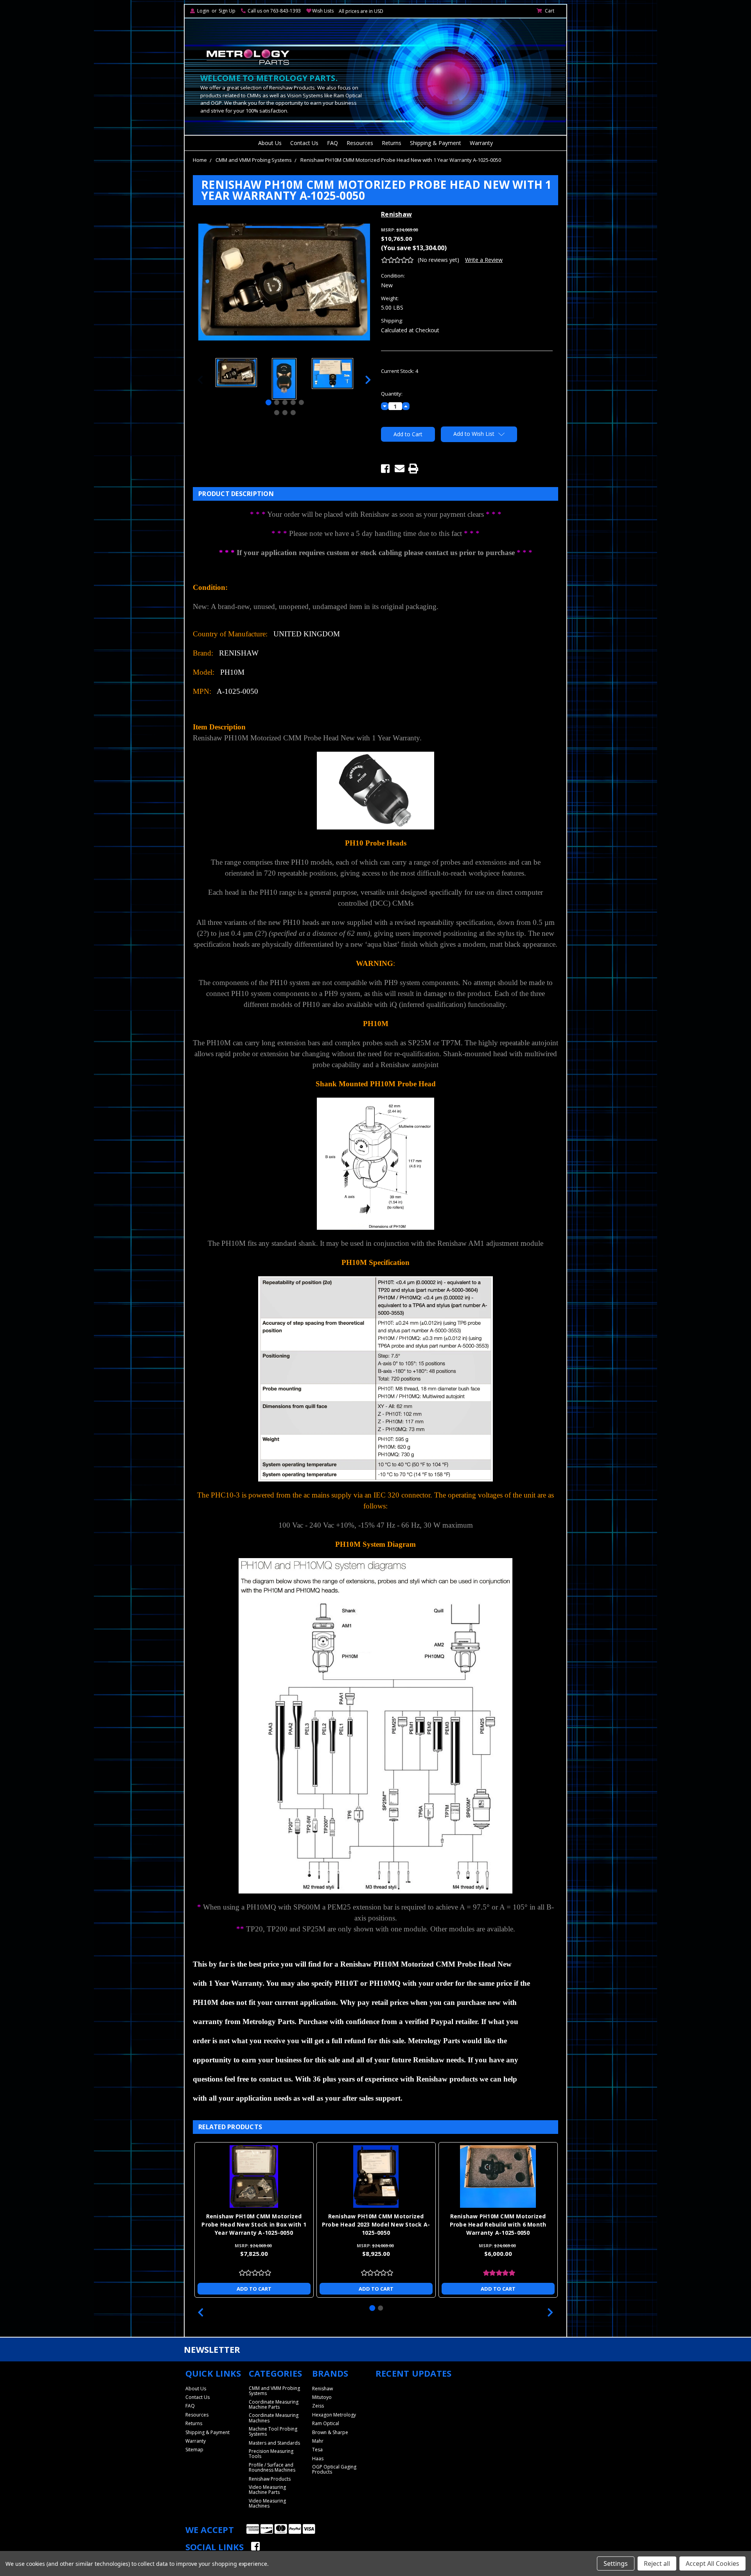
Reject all (657, 2563)
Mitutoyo (322, 2397)
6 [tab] (277, 413)
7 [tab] (285, 413)
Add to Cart (254, 2289)
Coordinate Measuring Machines (274, 2418)
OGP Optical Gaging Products (334, 2469)
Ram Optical (326, 2423)
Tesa (317, 2450)
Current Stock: (400, 371)
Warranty (481, 143)
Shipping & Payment (436, 143)
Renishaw (322, 2389)
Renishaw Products (270, 2479)
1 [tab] (269, 402)
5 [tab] (301, 402)
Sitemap (194, 2450)
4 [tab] (293, 402)
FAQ (332, 143)
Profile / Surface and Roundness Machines (272, 2467)
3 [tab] (285, 402)
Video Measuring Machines (267, 2503)
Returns (392, 143)
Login (203, 11)
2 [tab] (277, 402)
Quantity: (392, 394)
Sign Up (227, 11)
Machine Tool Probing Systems (273, 2431)
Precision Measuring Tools (271, 2454)
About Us (270, 143)
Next (368, 380)
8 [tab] (293, 413)
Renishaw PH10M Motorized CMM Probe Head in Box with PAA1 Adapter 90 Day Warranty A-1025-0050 (498, 2224)
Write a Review (484, 260)
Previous (200, 380)
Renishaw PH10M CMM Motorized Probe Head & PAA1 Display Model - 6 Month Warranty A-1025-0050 (376, 2224)
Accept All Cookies (712, 2563)
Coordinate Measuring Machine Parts (274, 2404)
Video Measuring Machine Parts (267, 2490)
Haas (318, 2459)
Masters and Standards (274, 2443)
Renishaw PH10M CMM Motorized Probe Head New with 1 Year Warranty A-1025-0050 (401, 160)
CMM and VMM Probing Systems (254, 160)
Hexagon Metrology (334, 2415)
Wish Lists (323, 11)
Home (200, 160)
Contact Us (304, 143)
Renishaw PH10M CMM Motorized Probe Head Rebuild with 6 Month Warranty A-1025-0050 (254, 2224)
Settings (616, 2563)
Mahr (318, 2441)
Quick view (254, 2177)
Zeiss (318, 2406)
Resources (360, 143)
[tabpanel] (236, 374)
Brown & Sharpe (330, 2432)
